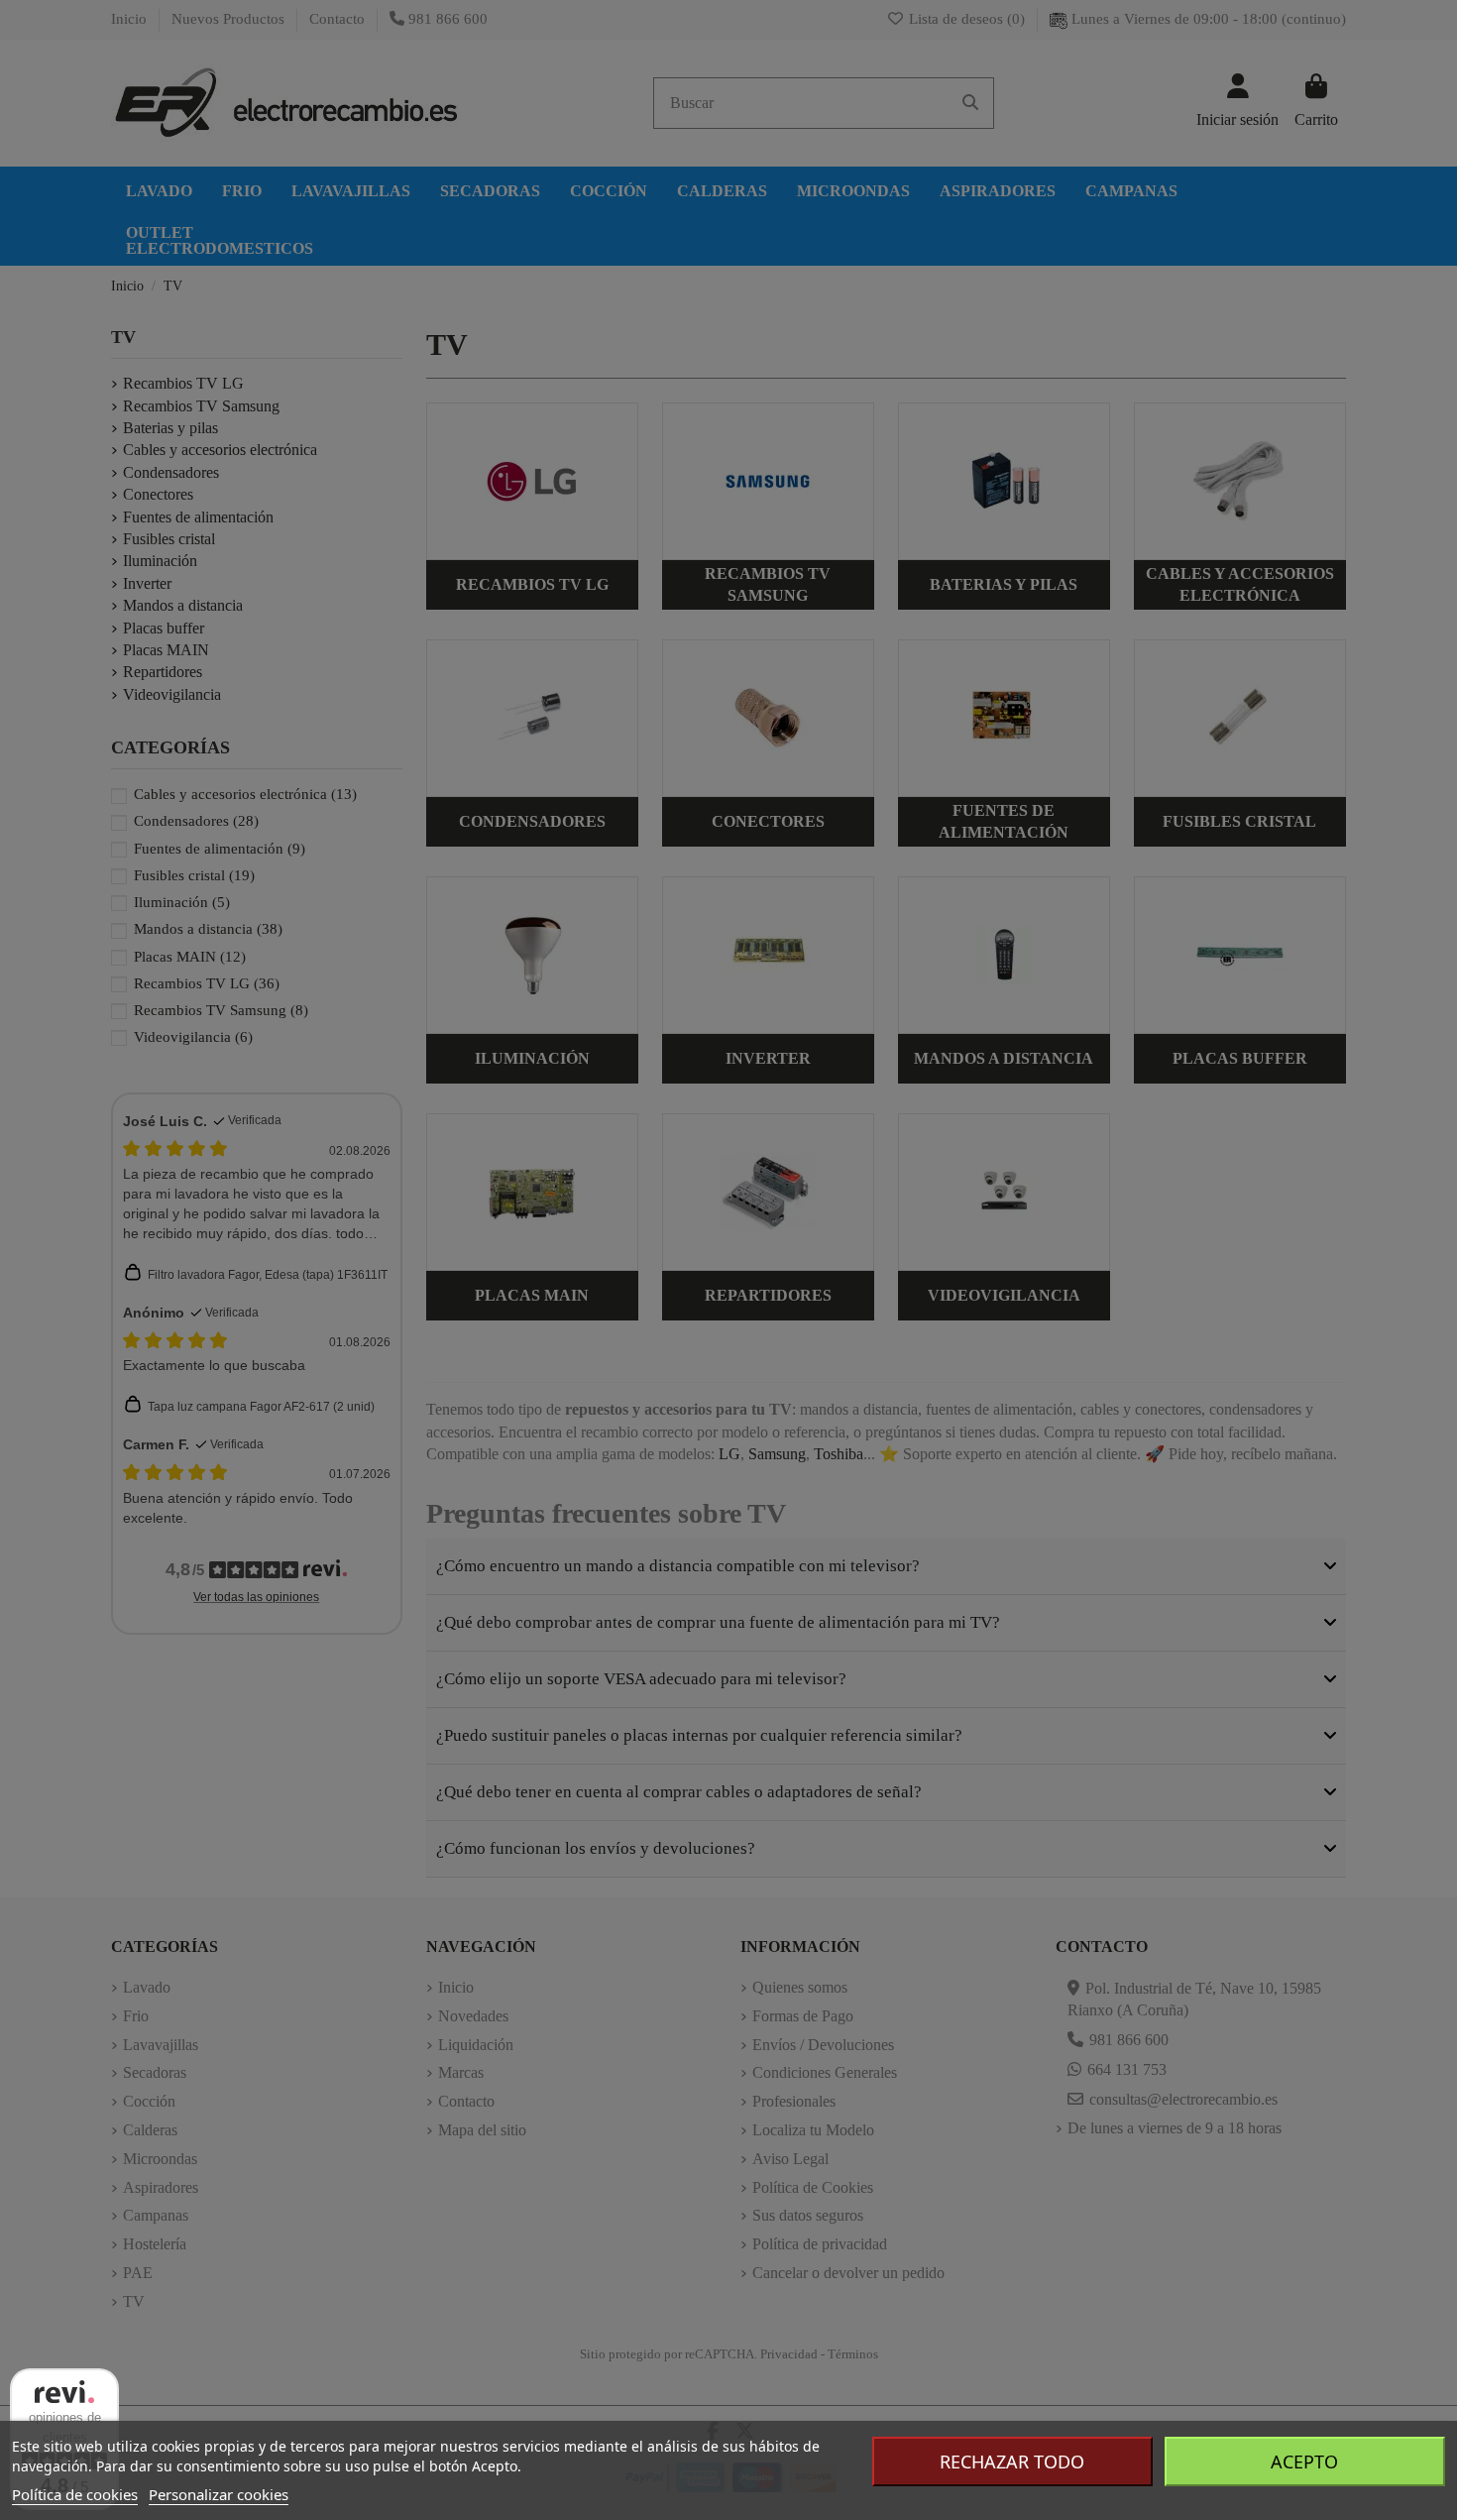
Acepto (1304, 2462)
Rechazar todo (1012, 2462)
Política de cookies (75, 2494)
